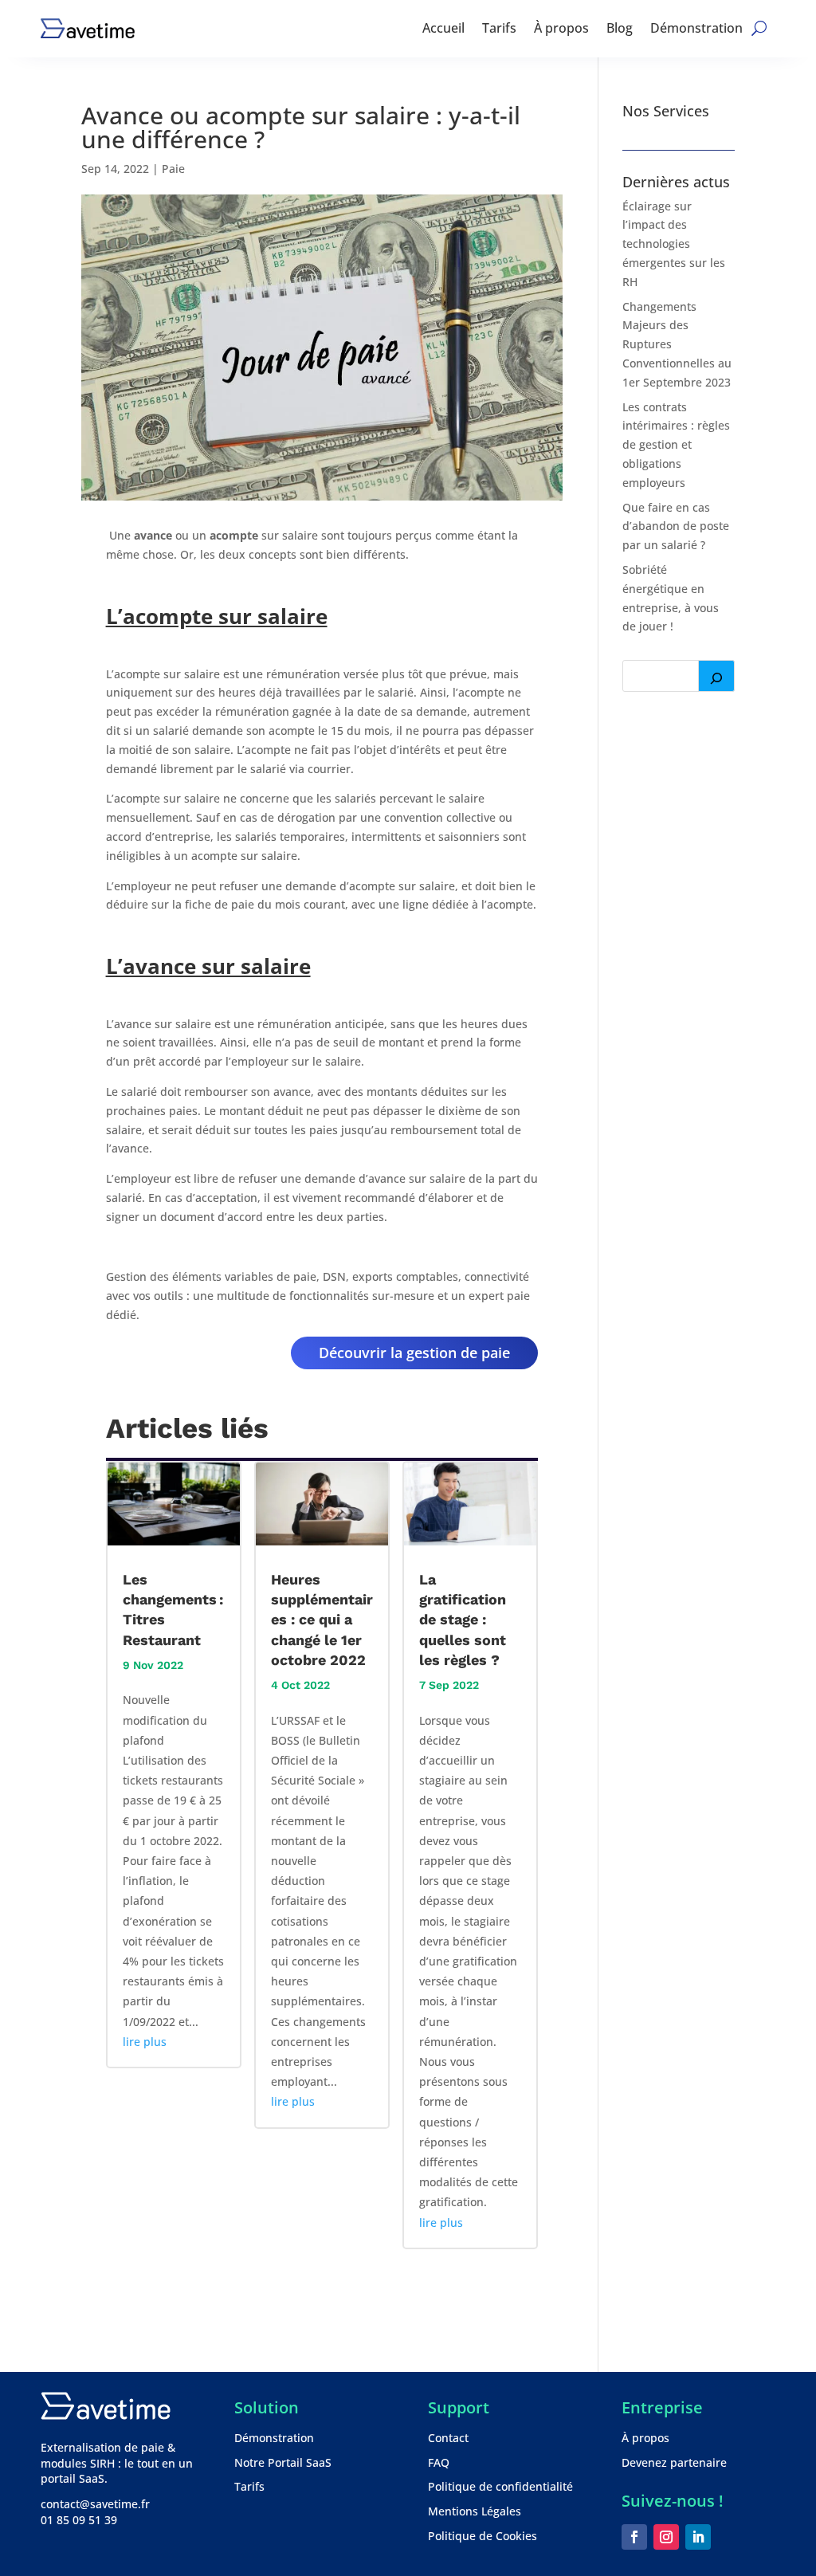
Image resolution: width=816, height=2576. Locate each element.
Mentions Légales (475, 2511)
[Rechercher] (716, 676)
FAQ (439, 2462)
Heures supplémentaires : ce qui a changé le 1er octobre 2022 (322, 1620)
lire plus (145, 2042)
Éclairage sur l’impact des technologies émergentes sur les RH (674, 244)
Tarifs (499, 28)
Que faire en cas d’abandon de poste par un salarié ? (676, 526)
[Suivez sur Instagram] (666, 2537)
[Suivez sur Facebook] (634, 2537)
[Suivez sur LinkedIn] (698, 2537)
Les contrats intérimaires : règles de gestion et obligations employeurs (676, 445)
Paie (173, 169)
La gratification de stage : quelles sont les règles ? (463, 1620)
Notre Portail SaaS (283, 2462)
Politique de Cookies (483, 2536)
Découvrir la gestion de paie (414, 1353)
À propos (561, 28)
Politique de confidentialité (500, 2486)
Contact (448, 2438)
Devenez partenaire (674, 2462)
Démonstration (696, 28)
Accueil (443, 28)
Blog (620, 28)
